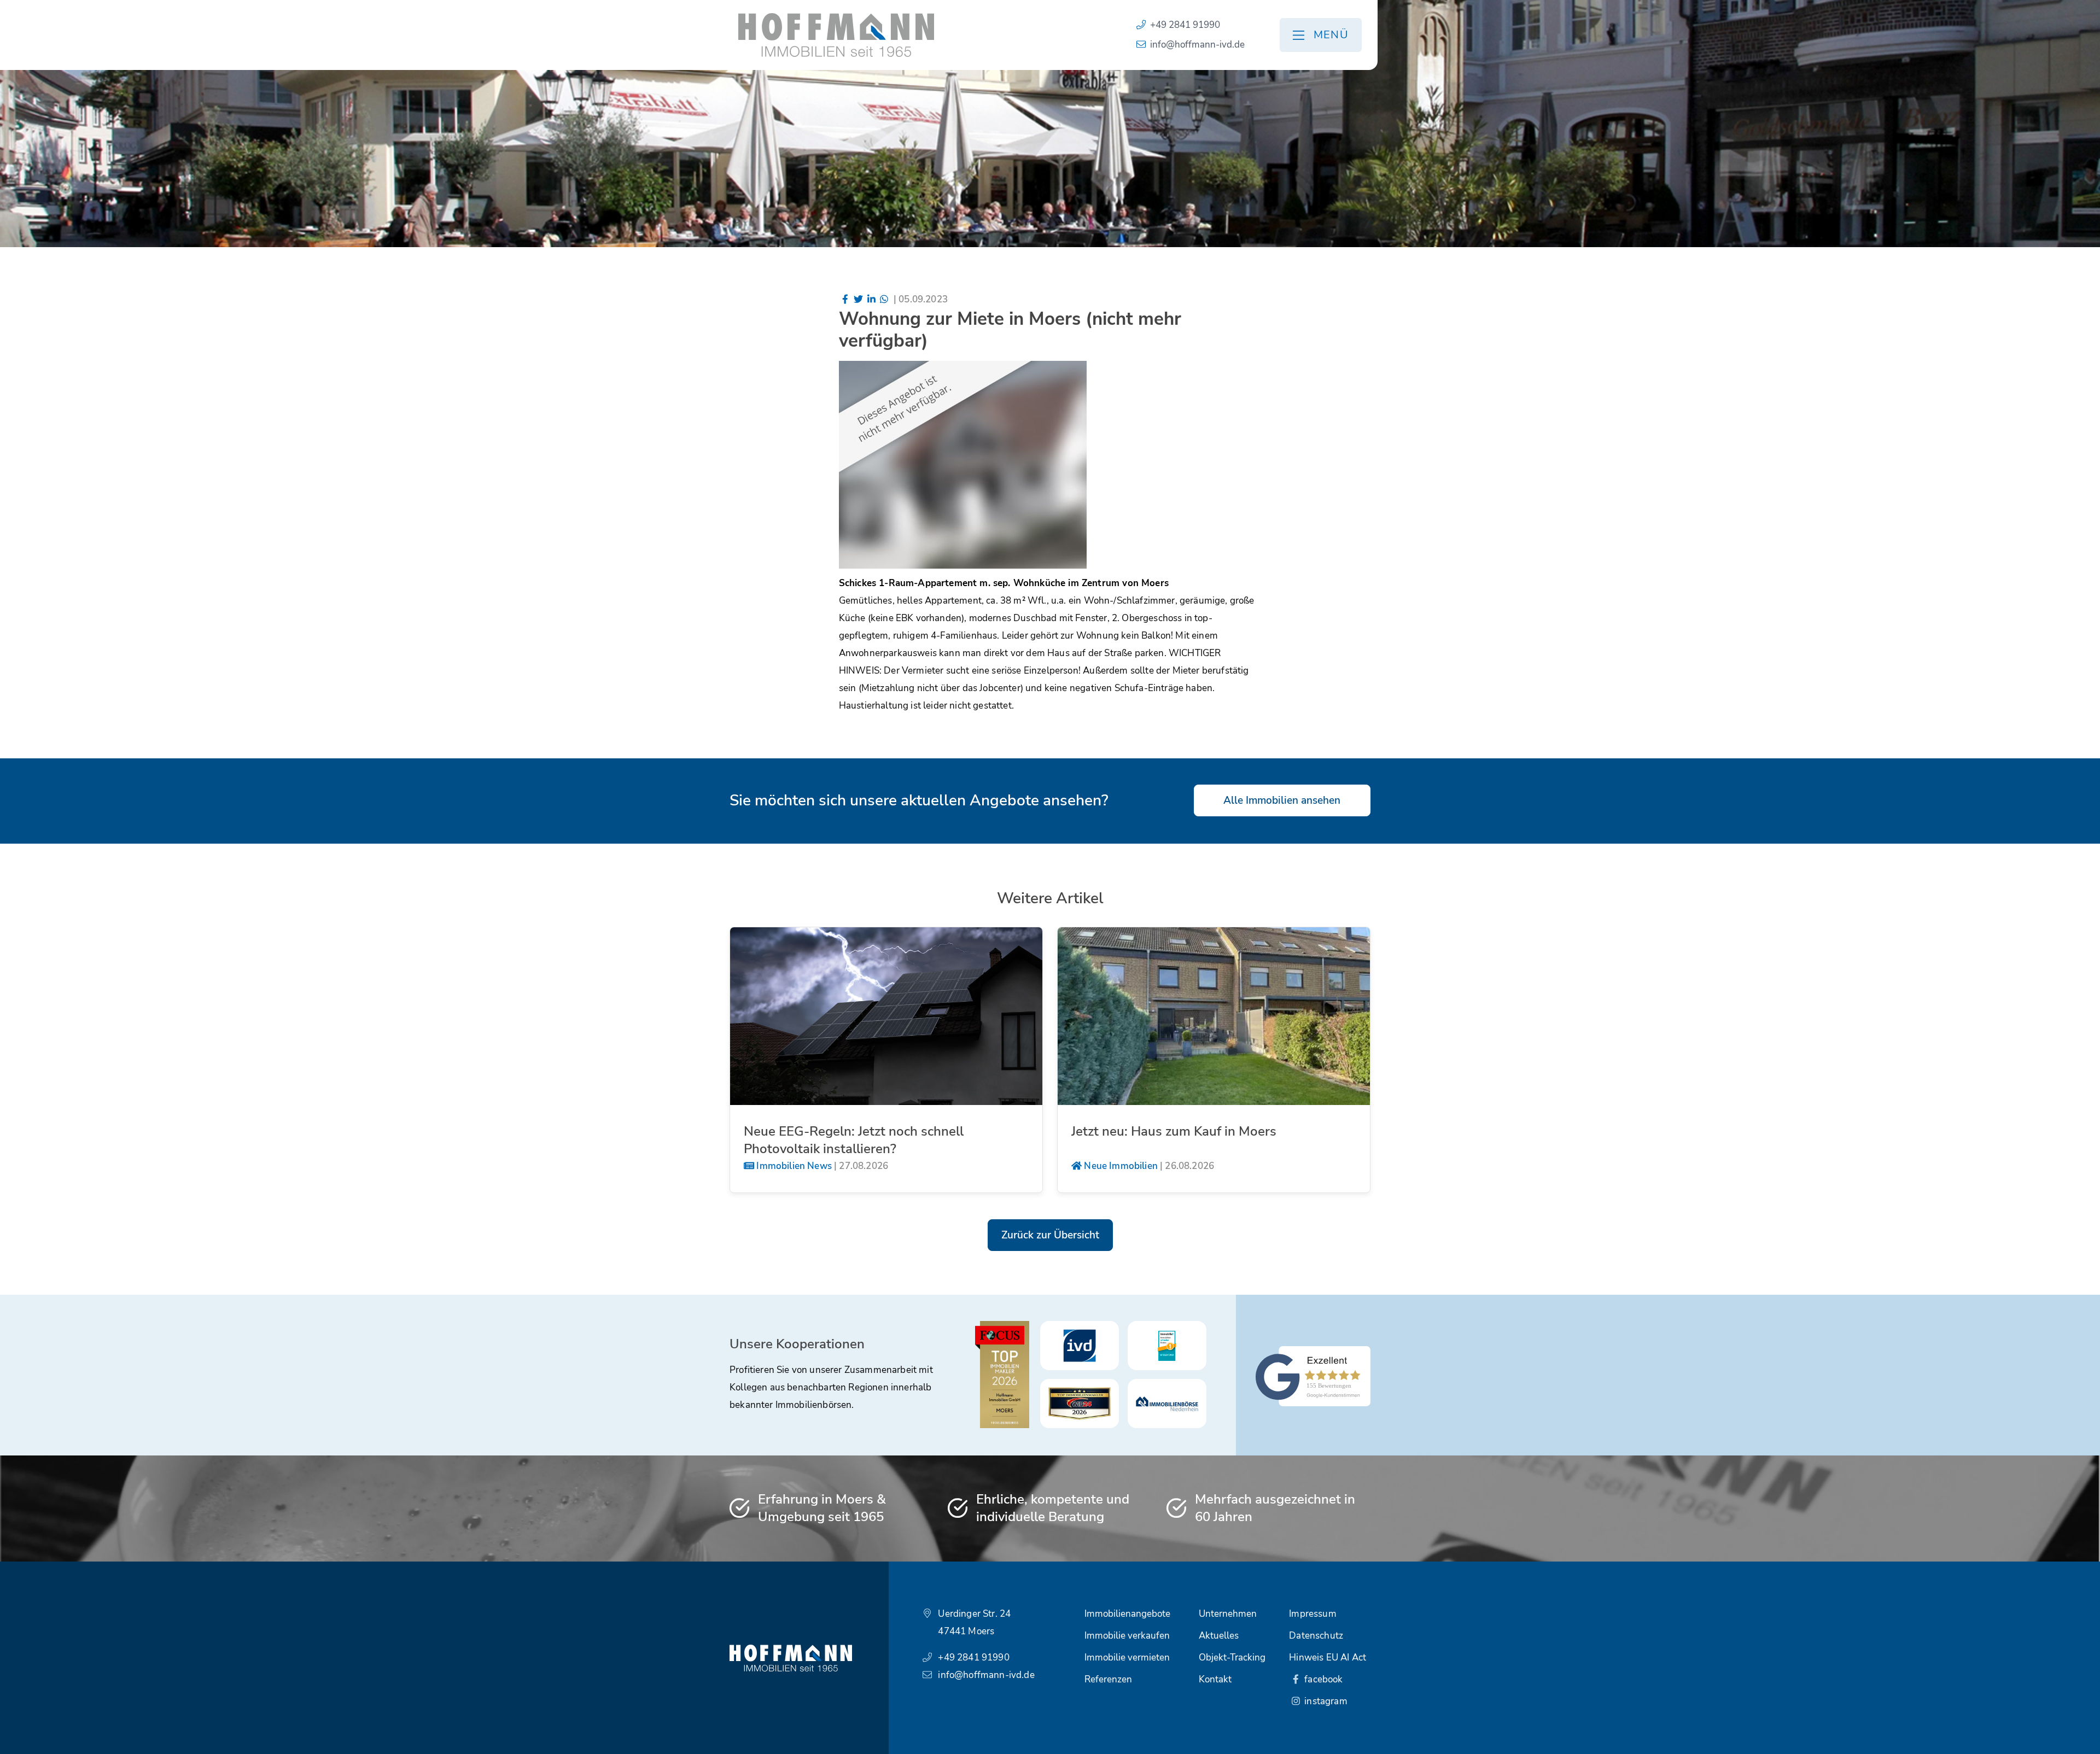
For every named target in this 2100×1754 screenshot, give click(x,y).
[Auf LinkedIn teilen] (871, 299)
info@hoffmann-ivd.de (1197, 45)
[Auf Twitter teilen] (858, 299)
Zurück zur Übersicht (1050, 1235)
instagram (1325, 1701)
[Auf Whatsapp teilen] (884, 299)
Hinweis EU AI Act (1328, 1657)
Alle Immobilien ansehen (1282, 800)
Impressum (1313, 1614)
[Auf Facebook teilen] (845, 299)
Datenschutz (1316, 1636)
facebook (1323, 1679)
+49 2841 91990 (1185, 25)
